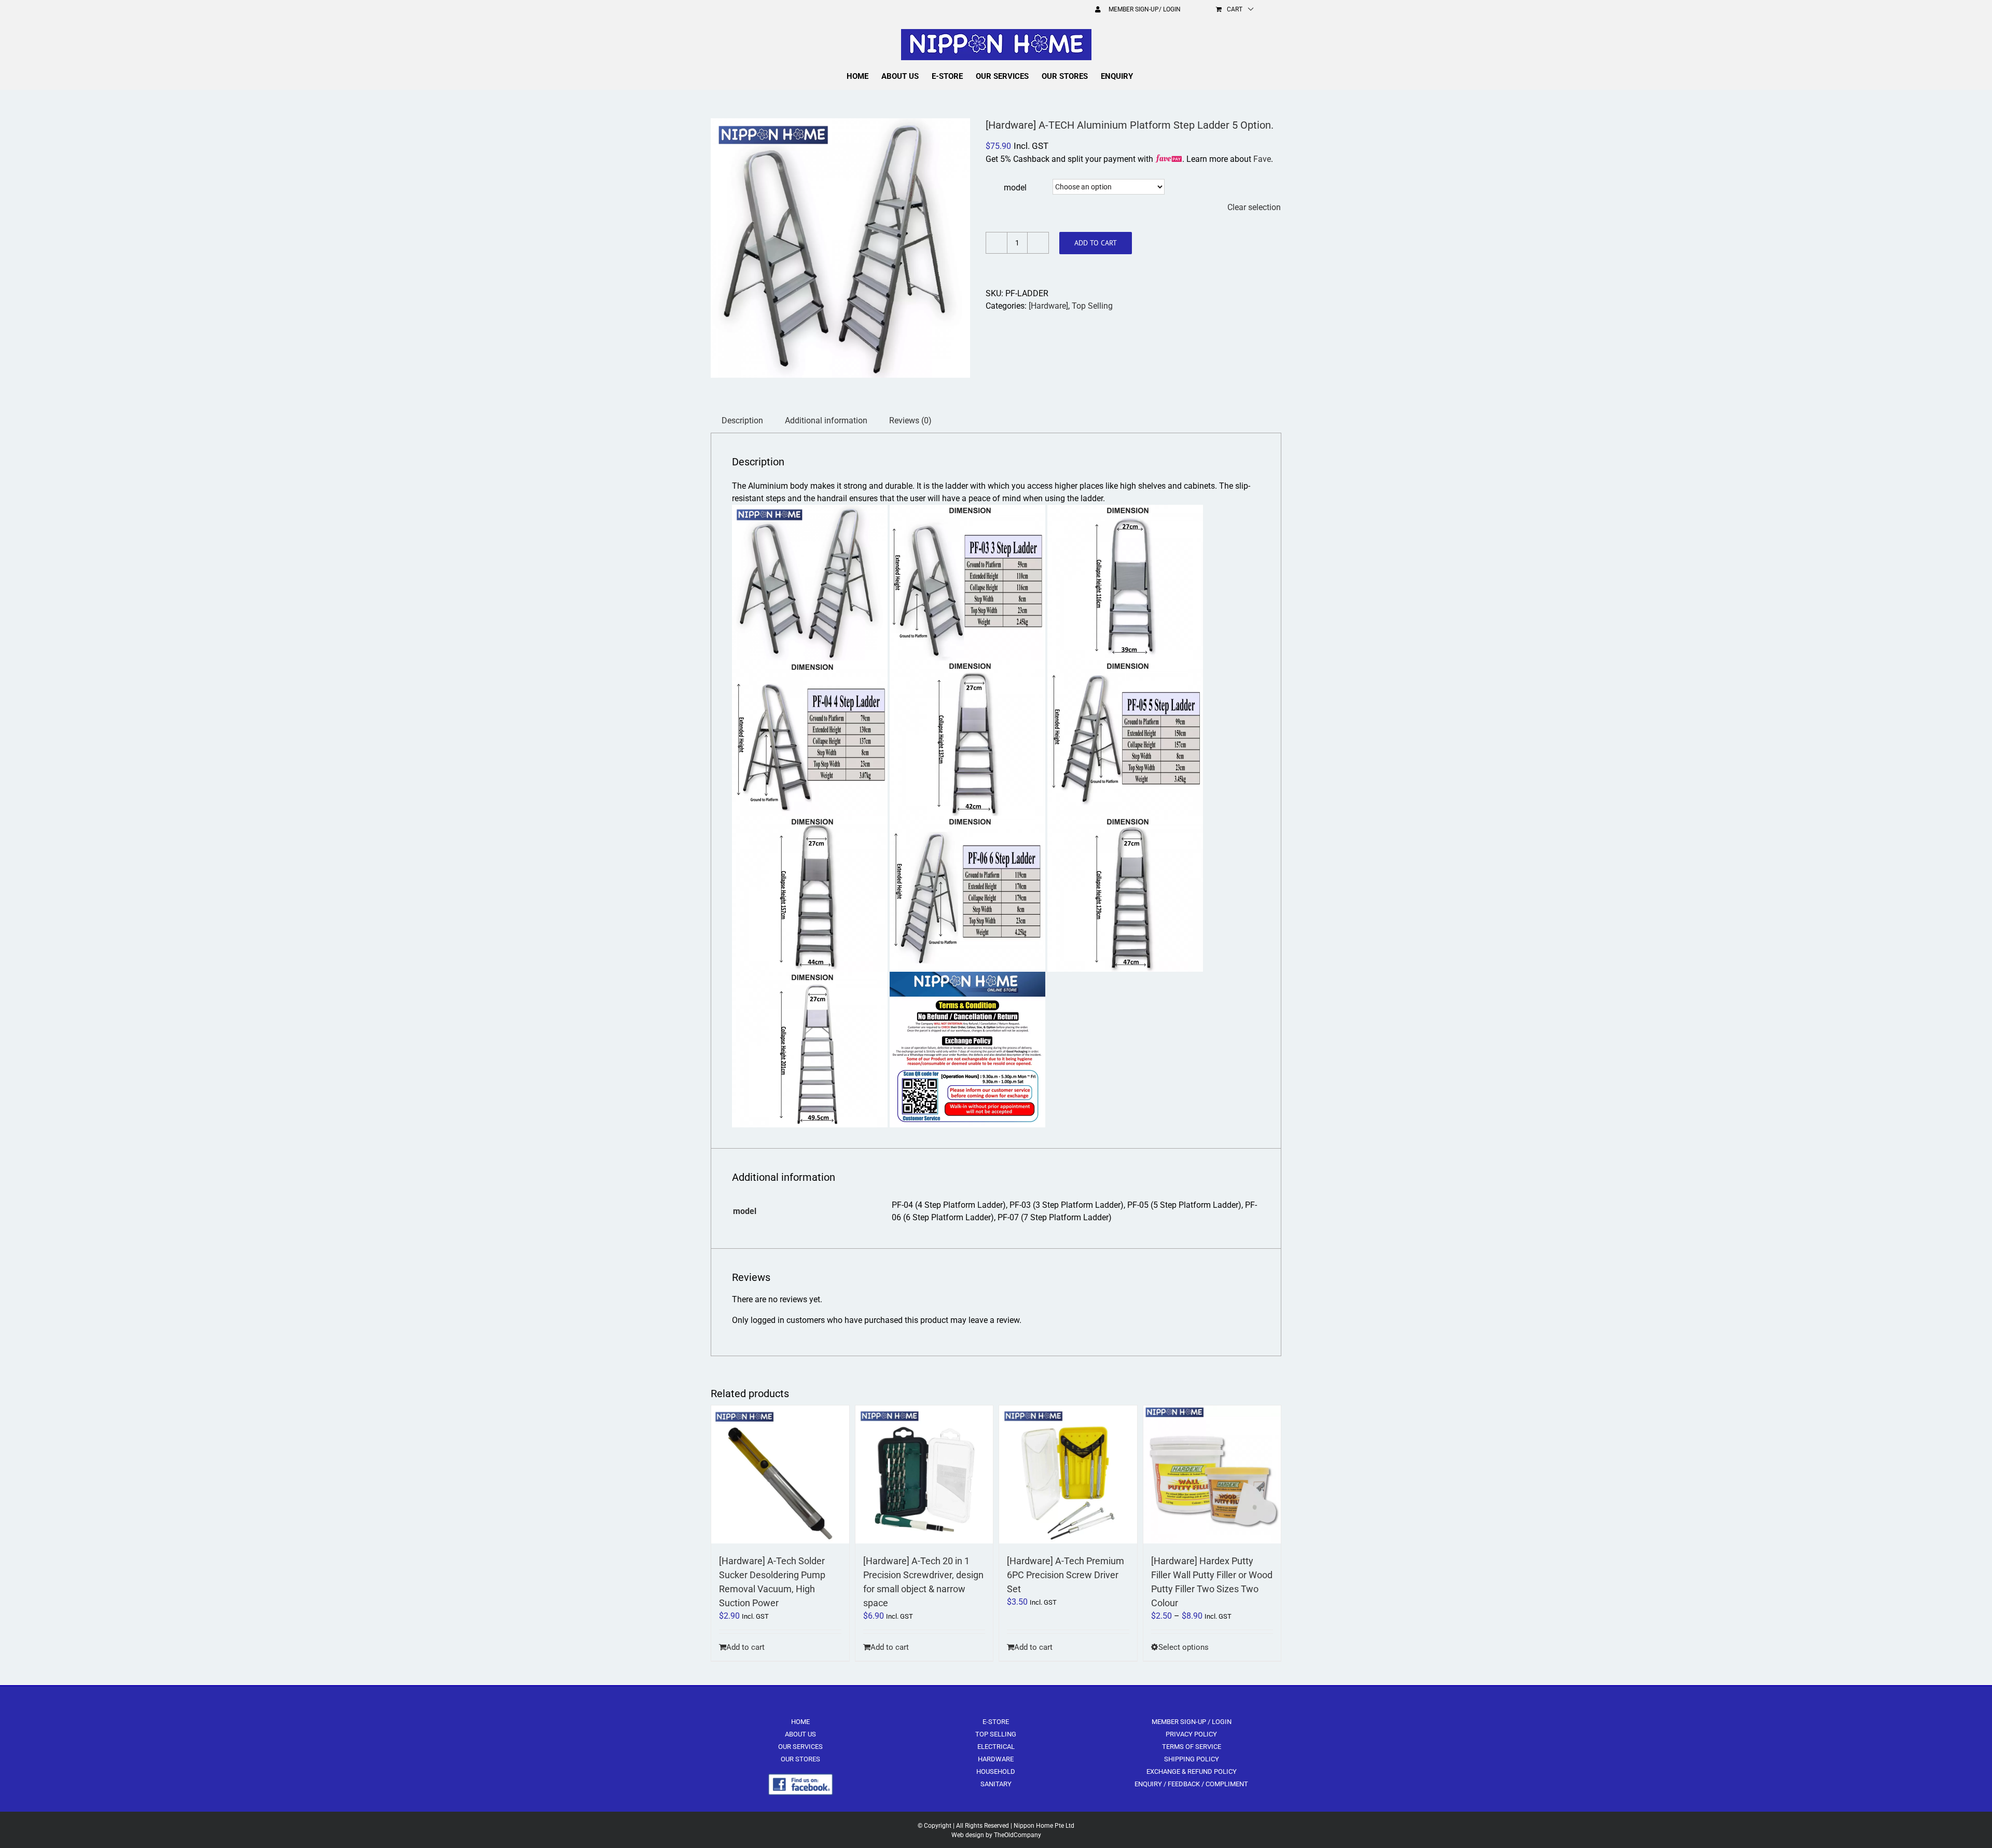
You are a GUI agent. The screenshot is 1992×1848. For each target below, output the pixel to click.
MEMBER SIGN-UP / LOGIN (1192, 1722)
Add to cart (1096, 243)
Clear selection (1254, 207)
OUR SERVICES (800, 1747)
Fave (1262, 159)
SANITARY (996, 1784)
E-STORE (996, 1722)
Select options (1184, 1647)
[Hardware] (1048, 306)
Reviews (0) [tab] (910, 420)
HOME (800, 1722)
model (1015, 188)
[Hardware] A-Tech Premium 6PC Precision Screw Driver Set (1066, 1575)
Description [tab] (742, 420)
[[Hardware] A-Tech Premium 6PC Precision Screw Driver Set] (1068, 1474)
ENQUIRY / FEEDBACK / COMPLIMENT (1191, 1784)
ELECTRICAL (996, 1747)
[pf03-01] (840, 248)
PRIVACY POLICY (1191, 1734)
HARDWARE (996, 1759)
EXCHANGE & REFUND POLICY (1192, 1771)
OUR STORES (800, 1759)
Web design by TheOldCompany (996, 1835)
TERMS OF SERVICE (1192, 1747)
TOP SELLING (996, 1734)
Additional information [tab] (826, 420)
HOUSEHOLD (996, 1771)
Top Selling (1092, 306)
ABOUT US (800, 1734)
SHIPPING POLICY (1192, 1759)
